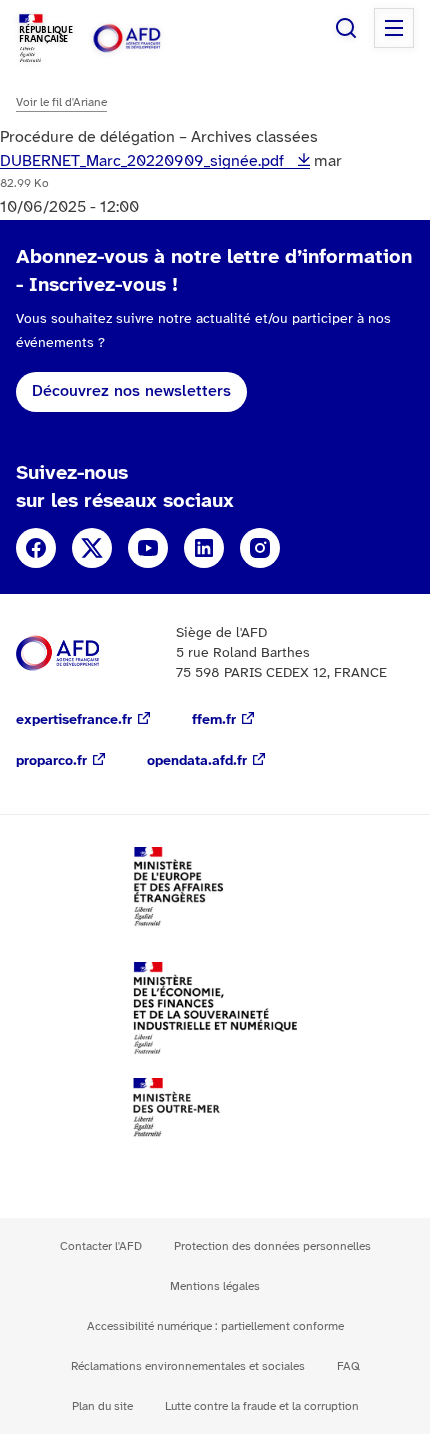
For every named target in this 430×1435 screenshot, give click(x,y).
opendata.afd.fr (197, 761)
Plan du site (102, 1406)
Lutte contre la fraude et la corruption (262, 1406)
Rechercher (346, 28)
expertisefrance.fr (74, 720)
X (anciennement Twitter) (92, 548)
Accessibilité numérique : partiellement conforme (215, 1326)
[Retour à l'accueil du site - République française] (148, 38)
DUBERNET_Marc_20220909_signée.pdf (144, 161)
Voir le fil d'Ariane (61, 102)
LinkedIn (204, 548)
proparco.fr (51, 761)
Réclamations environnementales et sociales (188, 1366)
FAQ (348, 1366)
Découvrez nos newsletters (131, 391)
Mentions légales (215, 1286)
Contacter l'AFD (101, 1246)
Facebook (36, 548)
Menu (394, 28)
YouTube (148, 548)
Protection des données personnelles (272, 1246)
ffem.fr (214, 720)
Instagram (260, 548)
